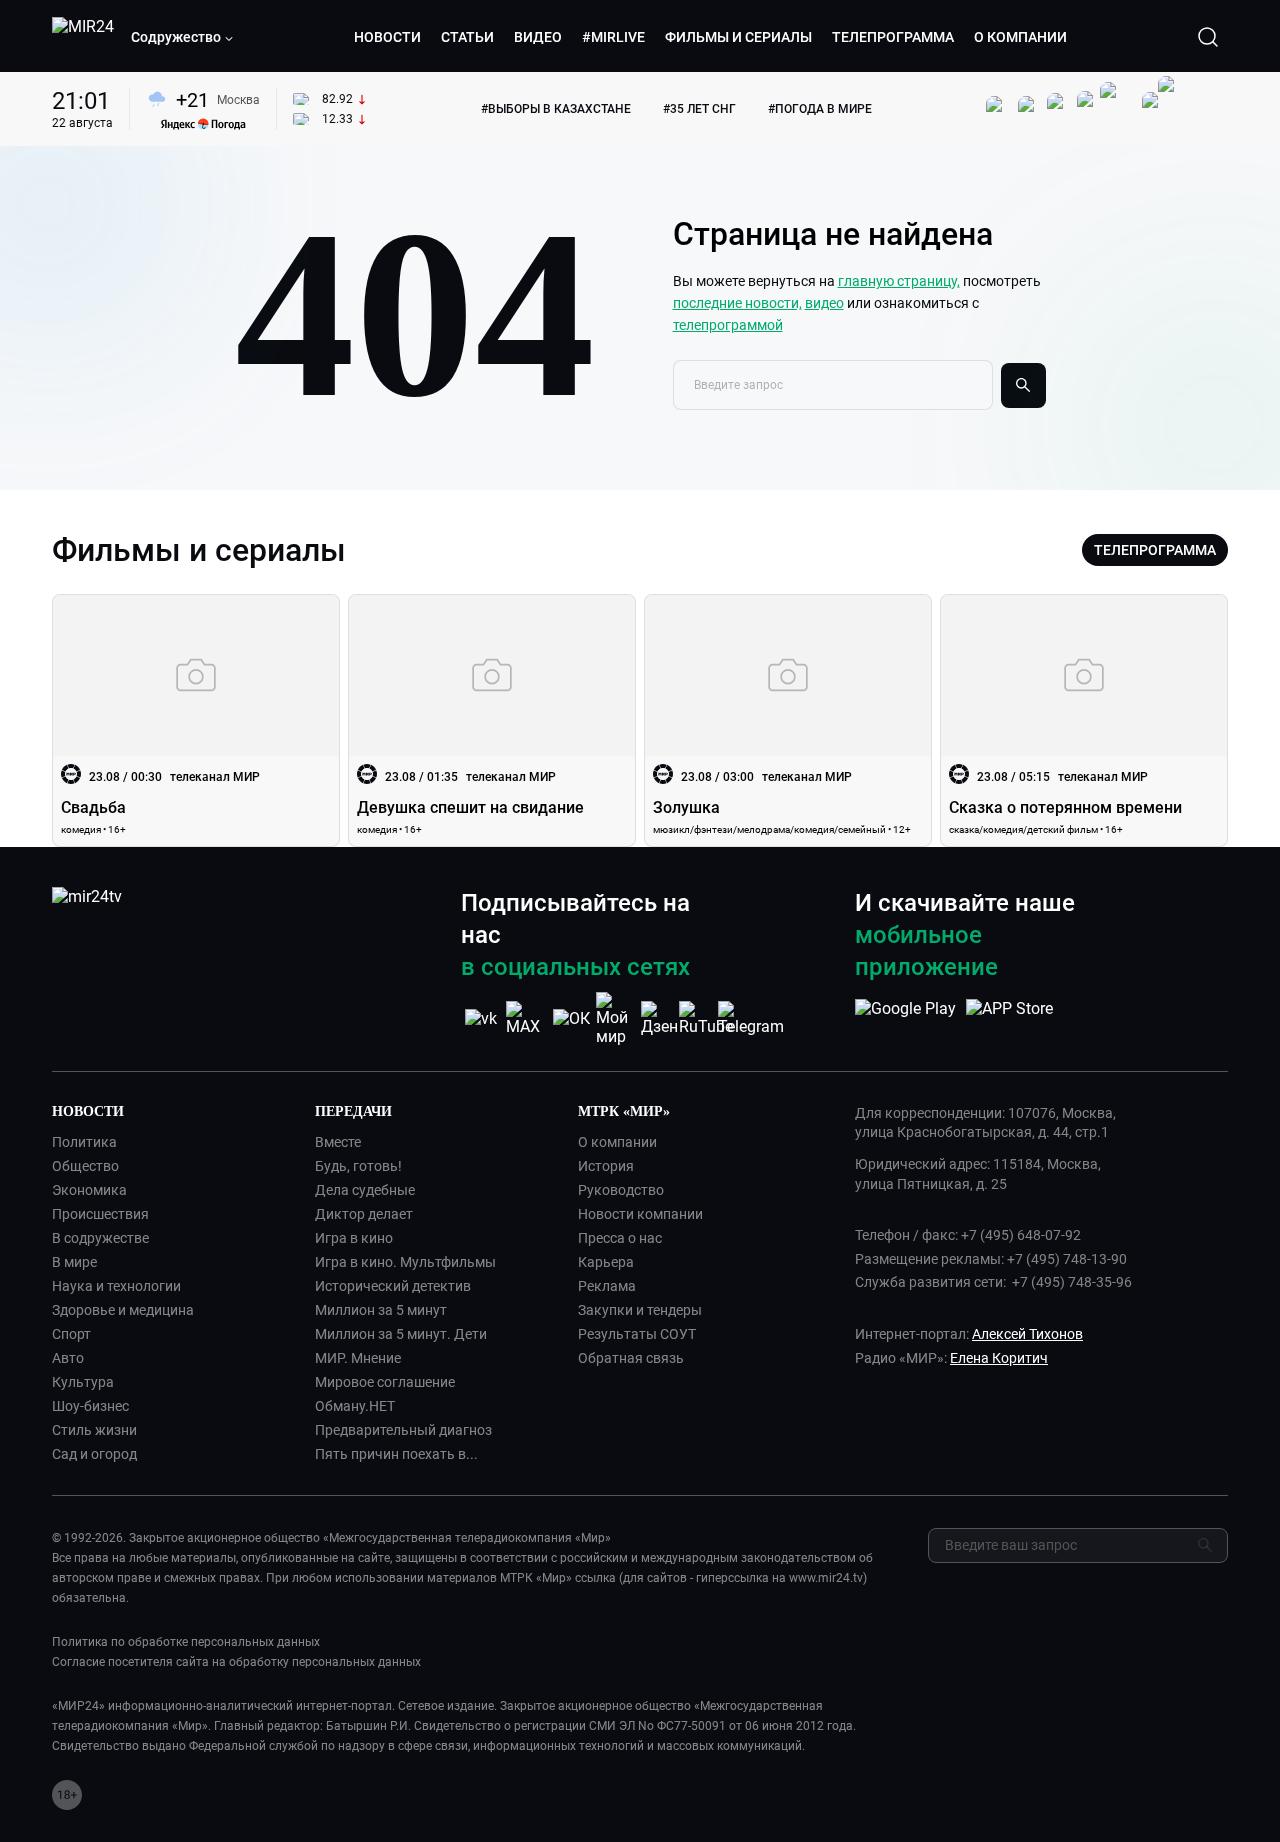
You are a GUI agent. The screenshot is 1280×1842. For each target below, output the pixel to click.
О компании (617, 1142)
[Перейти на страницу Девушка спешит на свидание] (492, 720)
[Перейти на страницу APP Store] (1009, 1019)
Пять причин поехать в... (396, 1454)
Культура (83, 1382)
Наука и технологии (116, 1286)
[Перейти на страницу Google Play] (905, 1019)
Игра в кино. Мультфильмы (405, 1262)
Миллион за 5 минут (381, 1310)
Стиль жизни (94, 1430)
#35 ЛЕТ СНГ (699, 109)
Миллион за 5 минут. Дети (401, 1334)
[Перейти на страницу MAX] (526, 1018)
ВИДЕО (538, 37)
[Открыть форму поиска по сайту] (1208, 37)
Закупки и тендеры (640, 1310)
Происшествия (100, 1214)
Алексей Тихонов (1027, 1334)
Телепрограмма (1155, 550)
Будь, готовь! (358, 1166)
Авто (68, 1358)
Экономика (89, 1190)
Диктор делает (364, 1214)
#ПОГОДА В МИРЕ (820, 109)
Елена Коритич (999, 1358)
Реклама (607, 1286)
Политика (84, 1142)
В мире (74, 1262)
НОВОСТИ (387, 37)
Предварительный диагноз (403, 1430)
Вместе (338, 1142)
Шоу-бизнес (90, 1406)
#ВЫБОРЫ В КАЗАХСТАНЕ (556, 109)
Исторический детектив (393, 1286)
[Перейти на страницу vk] (481, 1018)
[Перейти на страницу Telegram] (751, 1018)
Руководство (621, 1190)
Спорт (71, 1334)
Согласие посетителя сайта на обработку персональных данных (236, 1662)
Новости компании (640, 1214)
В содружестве (100, 1238)
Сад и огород (94, 1454)
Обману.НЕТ (355, 1406)
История (606, 1166)
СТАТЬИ (467, 37)
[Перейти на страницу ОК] (571, 1018)
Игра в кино (354, 1238)
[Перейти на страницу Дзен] (661, 1018)
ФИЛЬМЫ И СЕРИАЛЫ (738, 37)
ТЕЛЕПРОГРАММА (893, 37)
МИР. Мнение (358, 1358)
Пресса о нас (620, 1238)
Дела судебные (365, 1190)
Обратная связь (631, 1358)
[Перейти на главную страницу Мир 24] (83, 37)
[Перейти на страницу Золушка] (788, 720)
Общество (85, 1166)
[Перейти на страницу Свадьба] (196, 720)
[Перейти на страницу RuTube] (706, 1018)
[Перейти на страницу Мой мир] (616, 1019)
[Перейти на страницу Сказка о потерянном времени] (1084, 720)
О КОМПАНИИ (1020, 37)
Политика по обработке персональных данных (186, 1642)
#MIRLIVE (613, 37)
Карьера (606, 1262)
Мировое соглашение (385, 1382)
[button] (183, 37)
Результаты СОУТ (637, 1334)
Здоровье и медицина (123, 1310)
